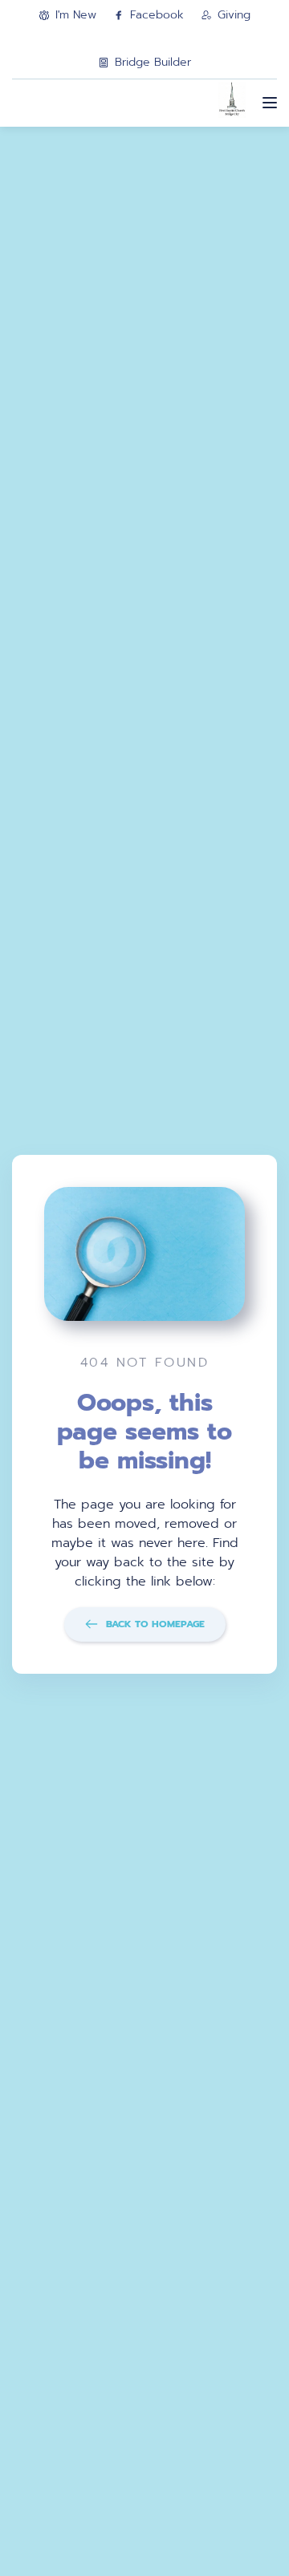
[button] (270, 103)
